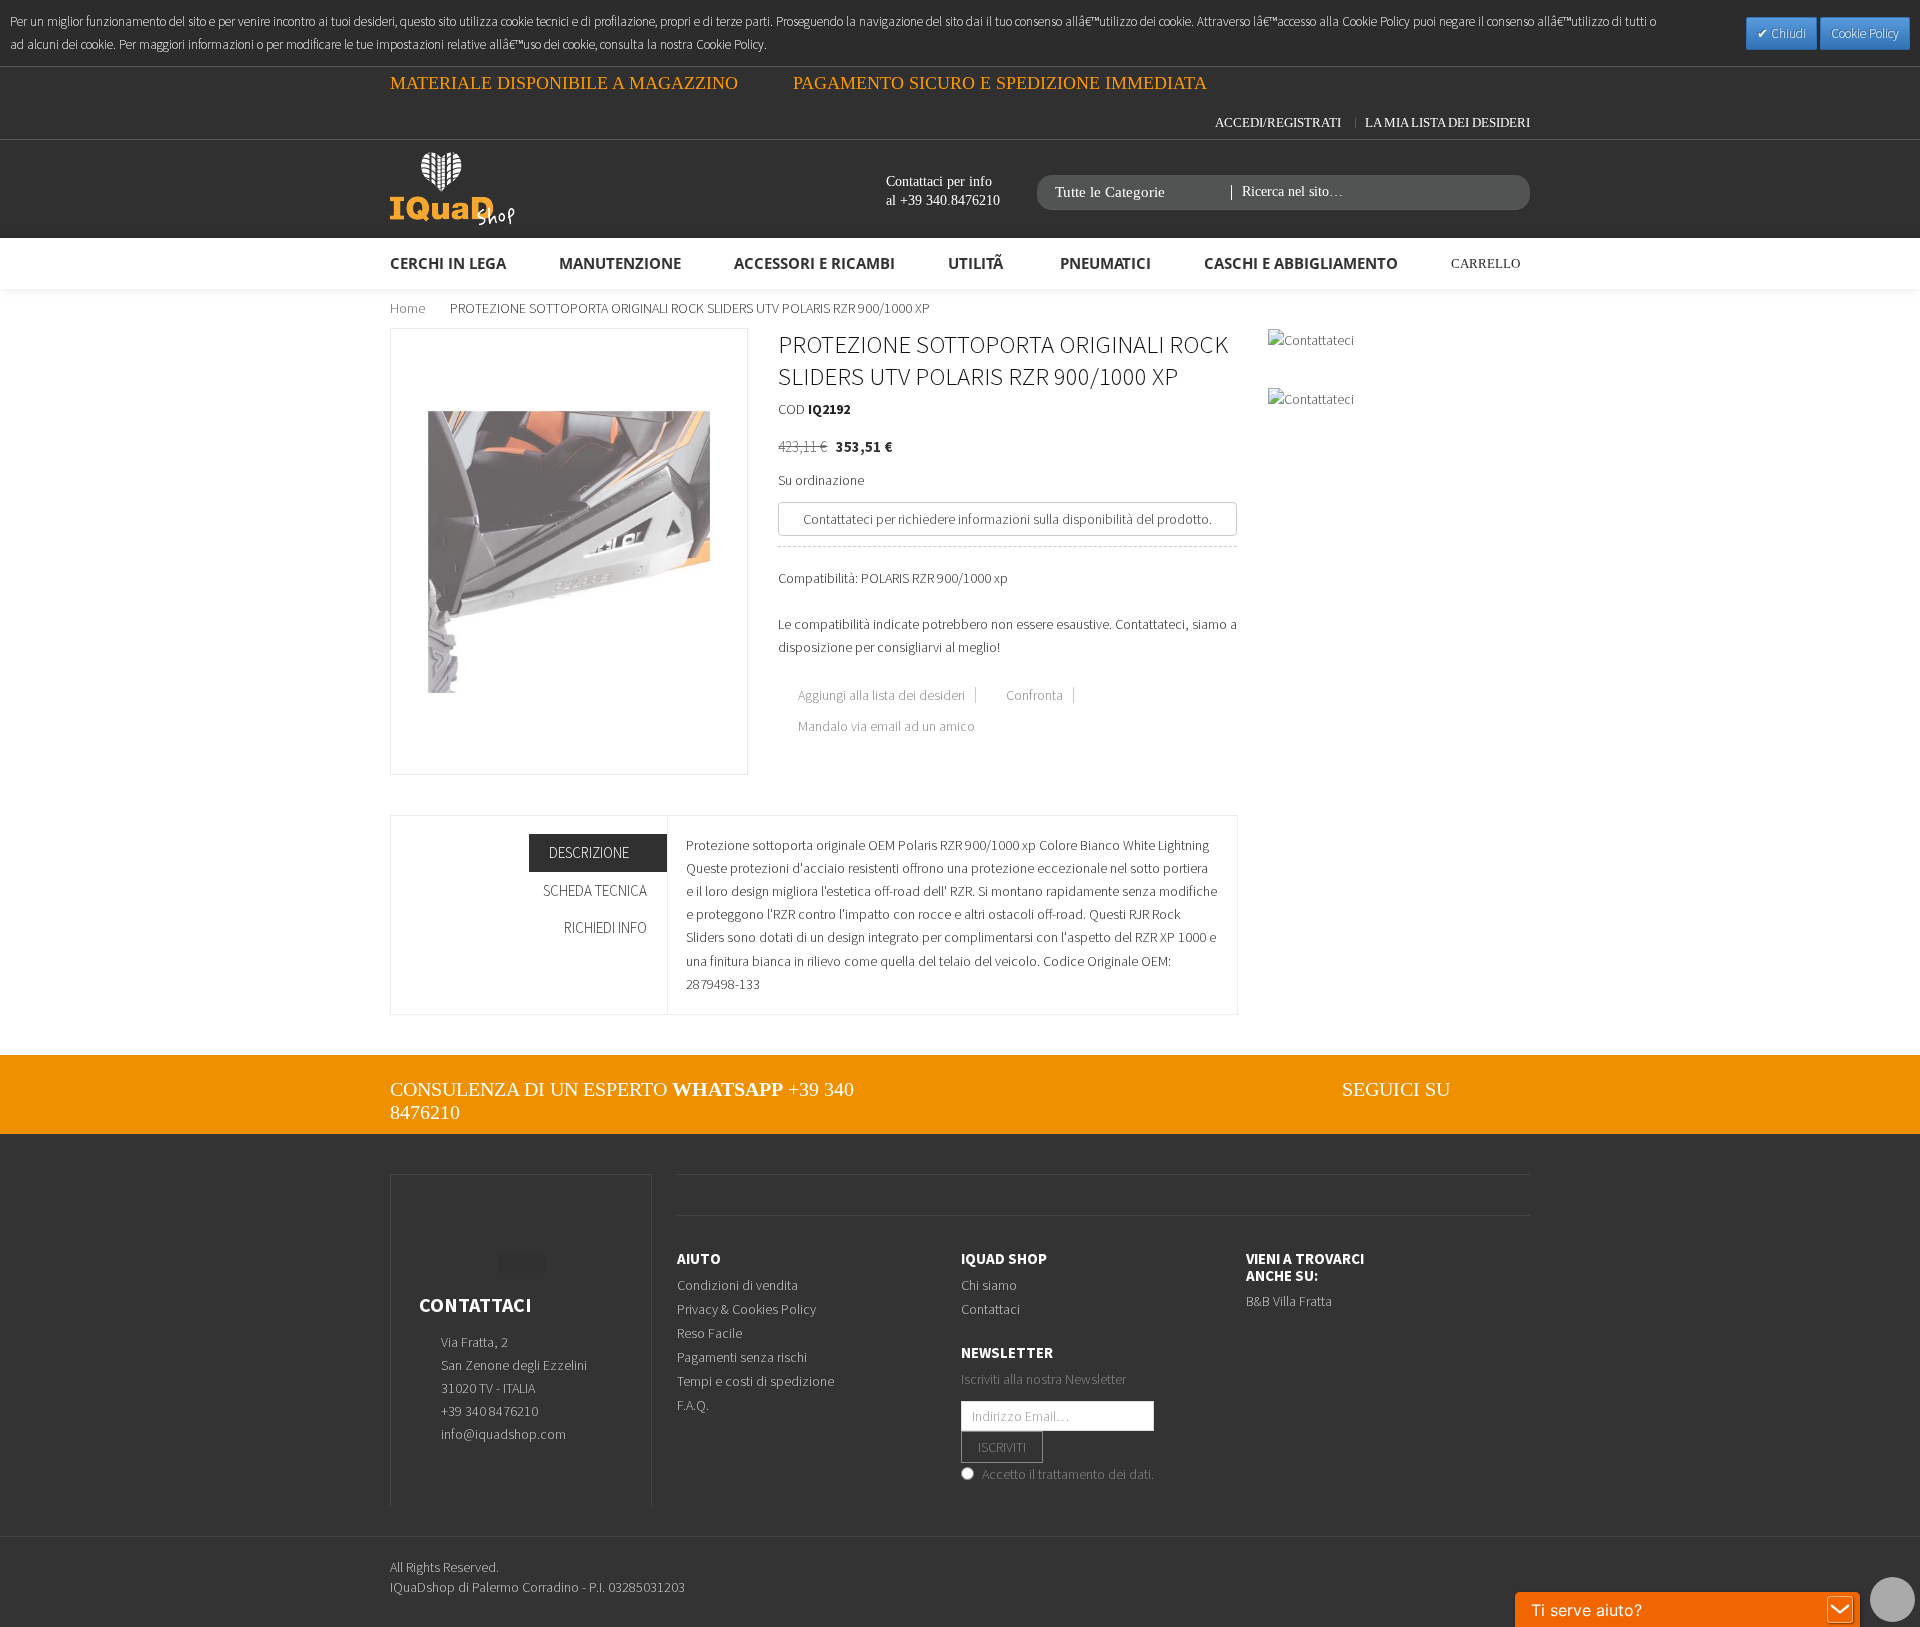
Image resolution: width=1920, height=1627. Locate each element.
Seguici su (1396, 1089)
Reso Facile (709, 1333)
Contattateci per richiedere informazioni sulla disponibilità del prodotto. (1007, 519)
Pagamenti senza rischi (742, 1357)
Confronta (1034, 695)
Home (407, 308)
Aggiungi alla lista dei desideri (881, 695)
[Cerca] (1513, 192)
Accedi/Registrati (1278, 122)
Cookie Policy (1865, 33)
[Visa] (1471, 1577)
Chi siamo (989, 1285)
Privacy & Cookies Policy (746, 1309)
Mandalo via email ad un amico (886, 726)
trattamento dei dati (1094, 1474)
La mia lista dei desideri (1447, 122)
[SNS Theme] (1483, 1089)
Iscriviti (1002, 1447)
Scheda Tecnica (595, 890)
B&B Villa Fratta (1289, 1301)
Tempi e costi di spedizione (755, 1381)
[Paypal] (1445, 1577)
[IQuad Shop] (452, 189)
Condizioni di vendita (737, 1285)
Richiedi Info (605, 927)
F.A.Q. (693, 1405)
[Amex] (1523, 1577)
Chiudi (1787, 33)
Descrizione (590, 852)
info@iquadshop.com (503, 1434)
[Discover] (1497, 1577)
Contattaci (990, 1309)
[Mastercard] (1419, 1577)
